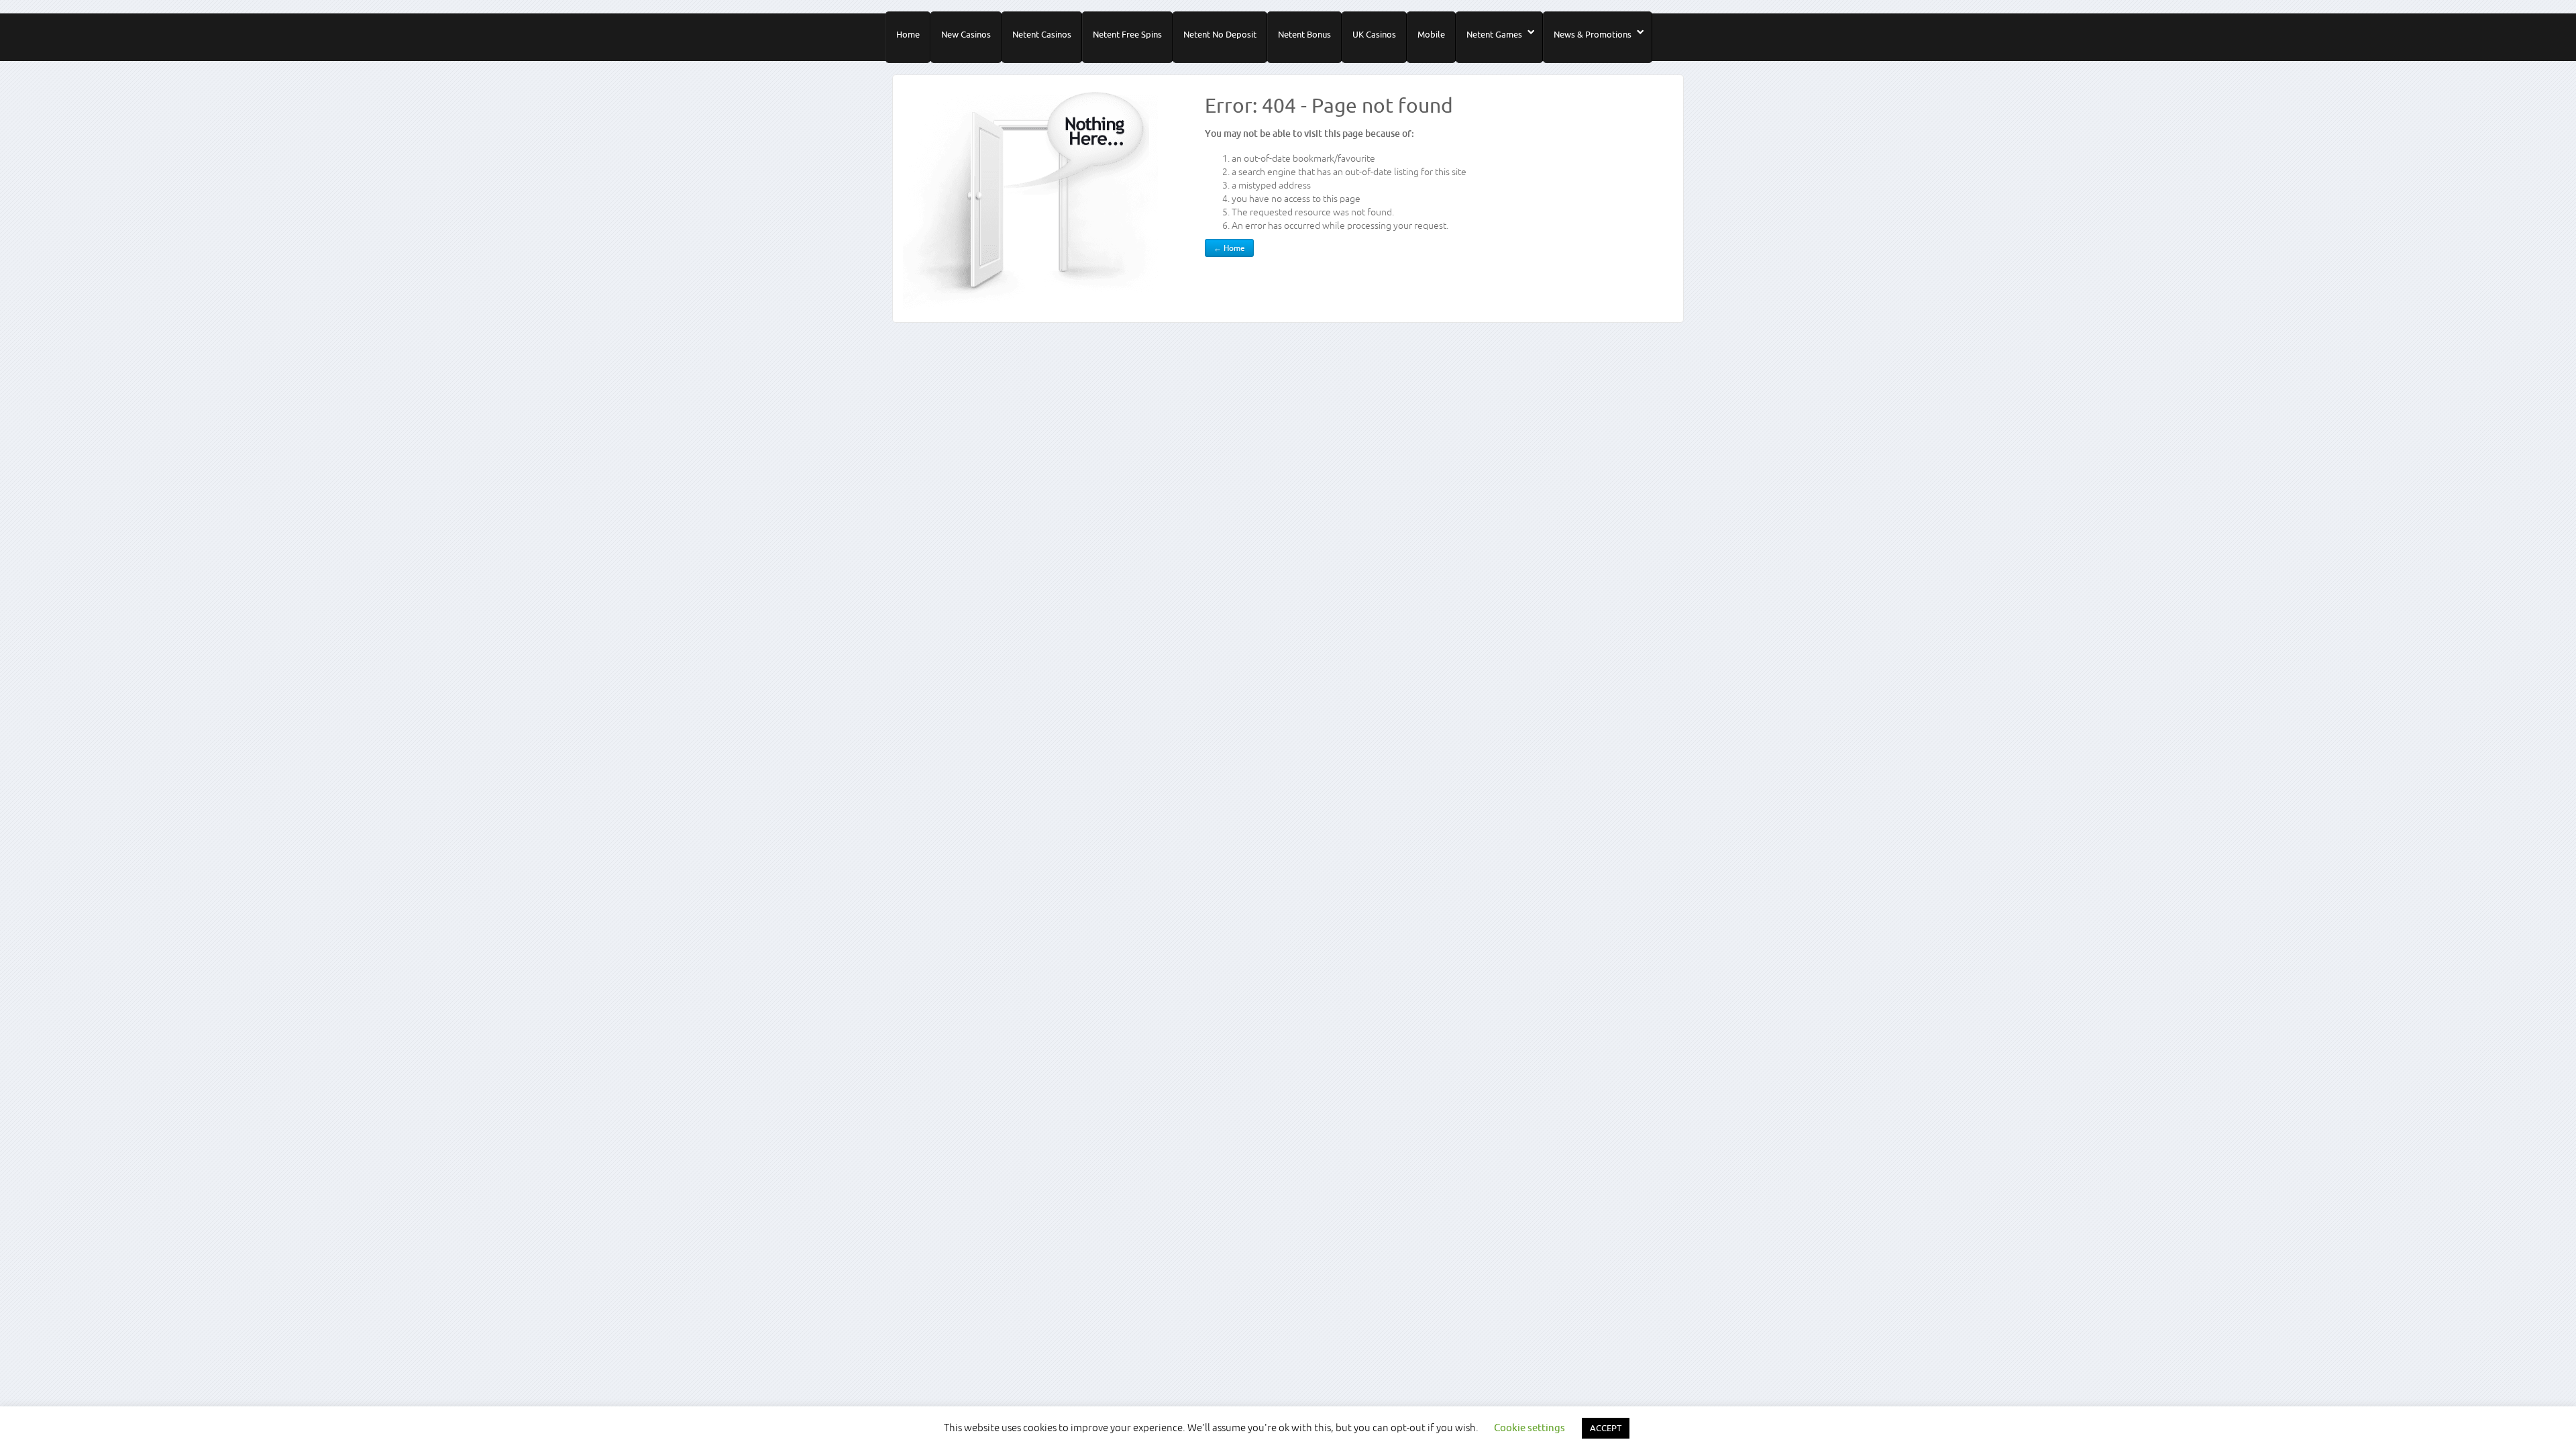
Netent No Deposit (1220, 34)
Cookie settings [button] (1529, 1428)
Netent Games (1494, 34)
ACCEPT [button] (1606, 1428)
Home (908, 34)
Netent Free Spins (1127, 34)
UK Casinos (1374, 34)
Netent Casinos (1042, 34)
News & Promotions (1593, 34)
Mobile (1431, 34)
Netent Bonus (1304, 34)
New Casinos (966, 34)
